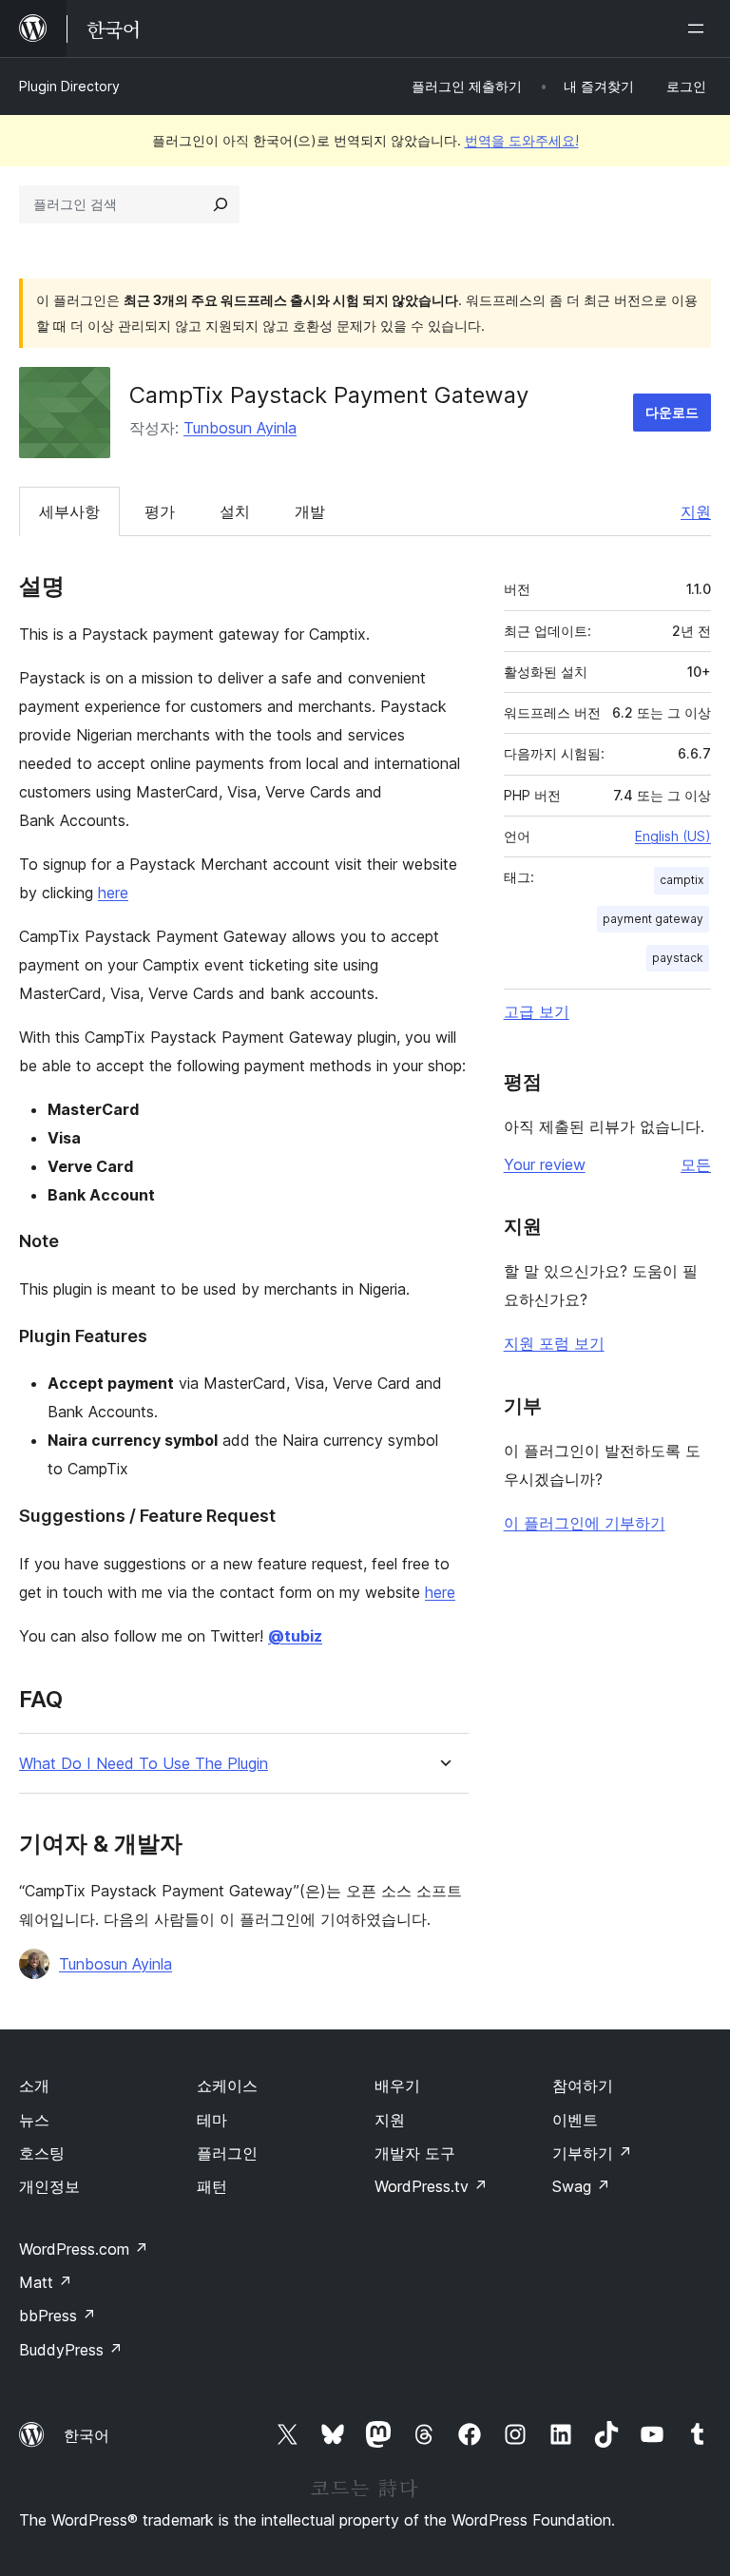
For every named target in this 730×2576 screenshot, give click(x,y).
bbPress (58, 2316)
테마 (212, 2120)
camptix (682, 880)
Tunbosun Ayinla (240, 428)
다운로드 (672, 412)
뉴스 (34, 2120)
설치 (235, 511)
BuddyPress (71, 2350)
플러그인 (227, 2153)
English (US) (673, 836)
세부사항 (69, 511)
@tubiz (295, 1636)
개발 (310, 511)
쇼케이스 (227, 2086)
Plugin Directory (69, 86)
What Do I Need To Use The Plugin (144, 1764)
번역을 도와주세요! (522, 140)
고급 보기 (537, 1011)
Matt (46, 2282)
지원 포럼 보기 (554, 1343)
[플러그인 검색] (221, 204)
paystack (678, 958)
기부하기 (592, 2153)
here (113, 893)
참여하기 (583, 2086)
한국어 (86, 2435)
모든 (696, 1164)
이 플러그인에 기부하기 (585, 1523)
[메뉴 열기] (700, 29)
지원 (696, 511)
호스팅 (42, 2153)
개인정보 (49, 2186)
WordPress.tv (431, 2186)
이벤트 (575, 2120)
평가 (160, 511)
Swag (581, 2186)
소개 (34, 2086)
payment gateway (653, 919)
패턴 (212, 2186)
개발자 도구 (415, 2153)
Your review (545, 1164)
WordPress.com (84, 2249)
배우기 (397, 2086)
